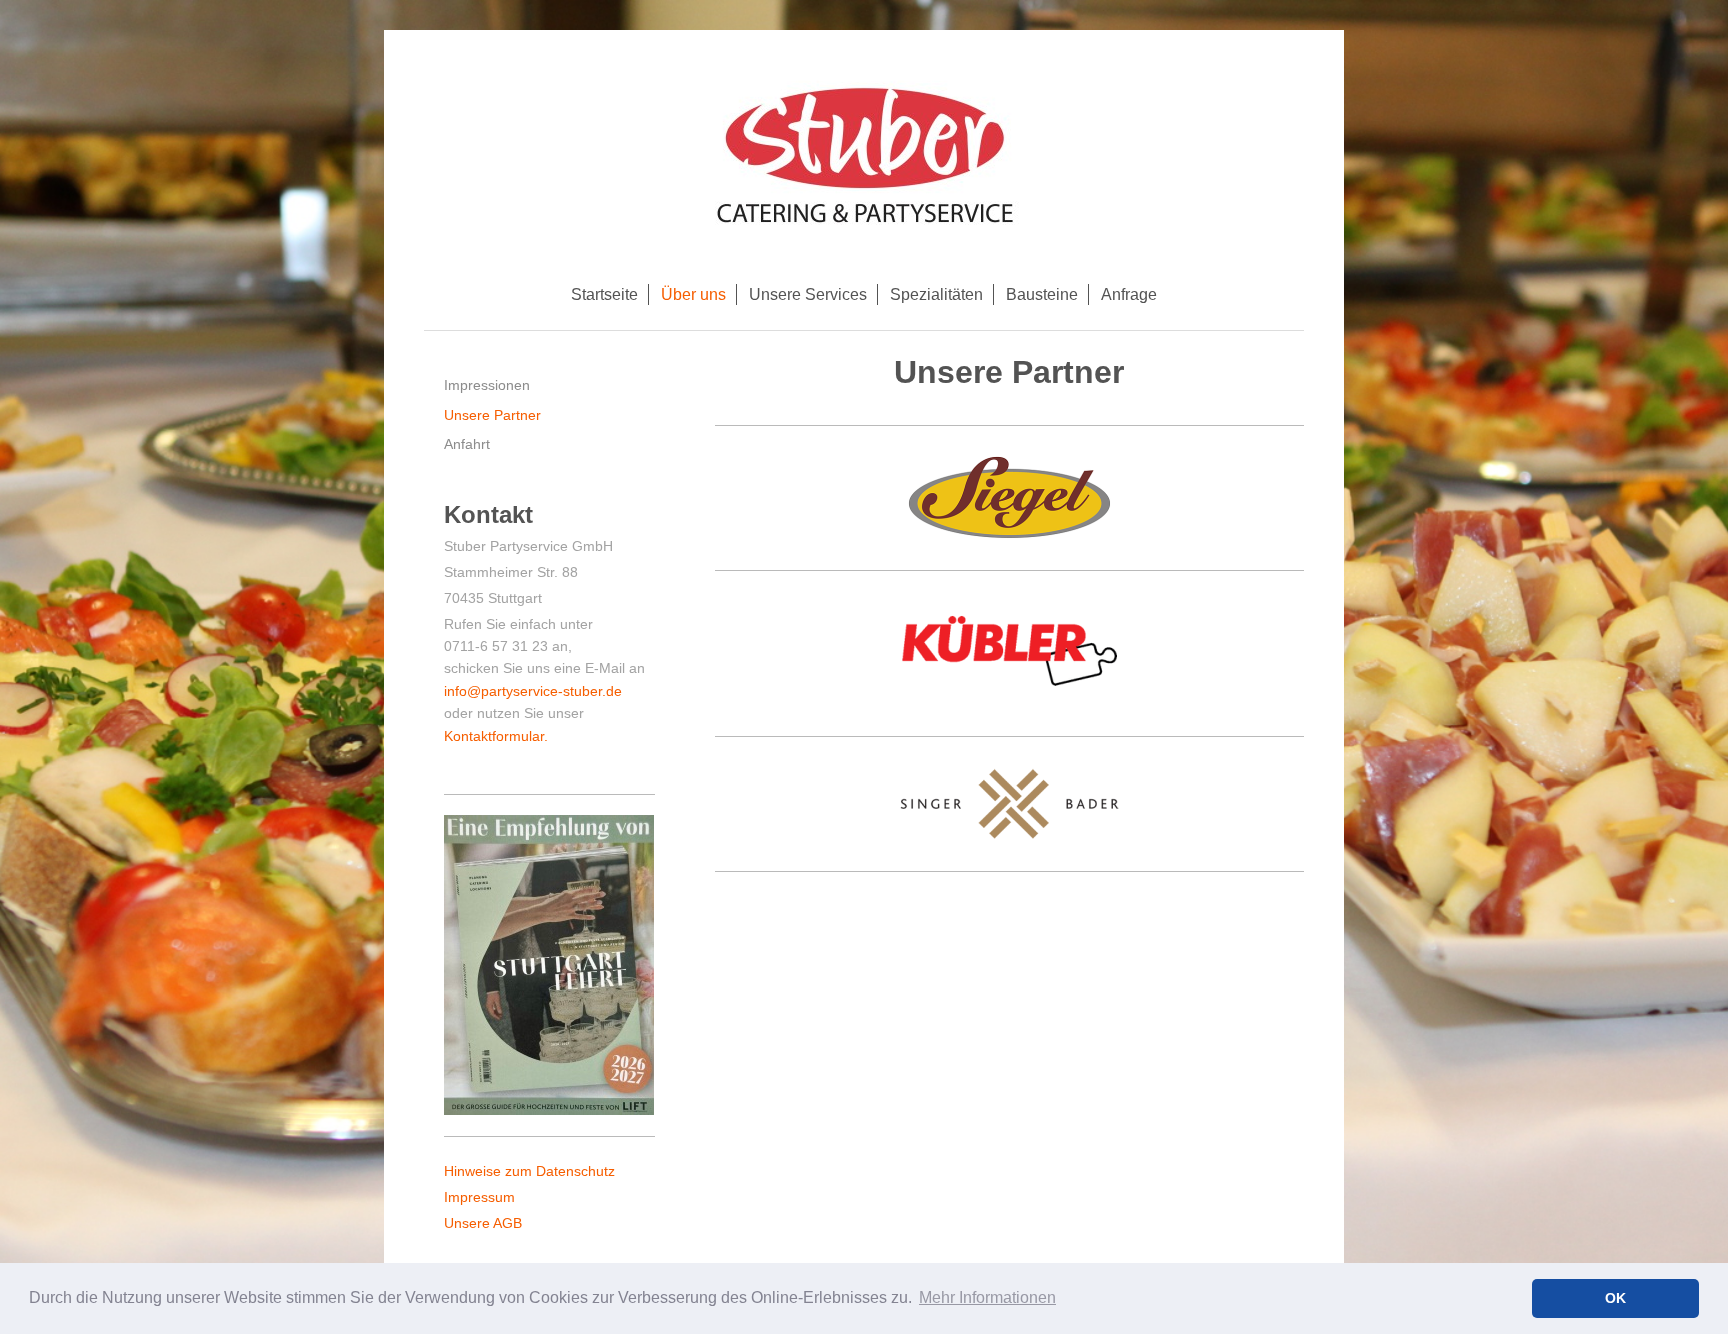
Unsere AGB (483, 1223)
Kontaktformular (494, 736)
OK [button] (1615, 1298)
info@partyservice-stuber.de (533, 691)
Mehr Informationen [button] (987, 1297)
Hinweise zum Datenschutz (529, 1171)
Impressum (479, 1197)
